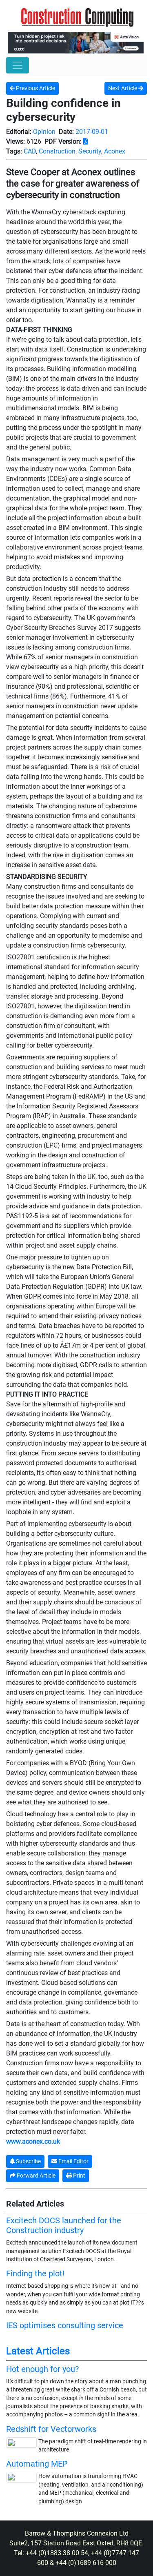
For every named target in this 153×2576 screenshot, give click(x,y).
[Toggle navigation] (18, 65)
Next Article (123, 88)
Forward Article (35, 2176)
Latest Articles (38, 2351)
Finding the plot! (35, 2273)
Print (79, 2176)
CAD (30, 151)
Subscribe (28, 2161)
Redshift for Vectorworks (51, 2429)
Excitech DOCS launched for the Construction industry (64, 2225)
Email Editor (73, 2161)
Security (90, 151)
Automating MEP (37, 2464)
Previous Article (35, 88)
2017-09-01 (92, 132)
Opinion (44, 132)
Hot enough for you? (42, 2369)
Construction (57, 151)
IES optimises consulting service (65, 2325)
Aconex (115, 151)
